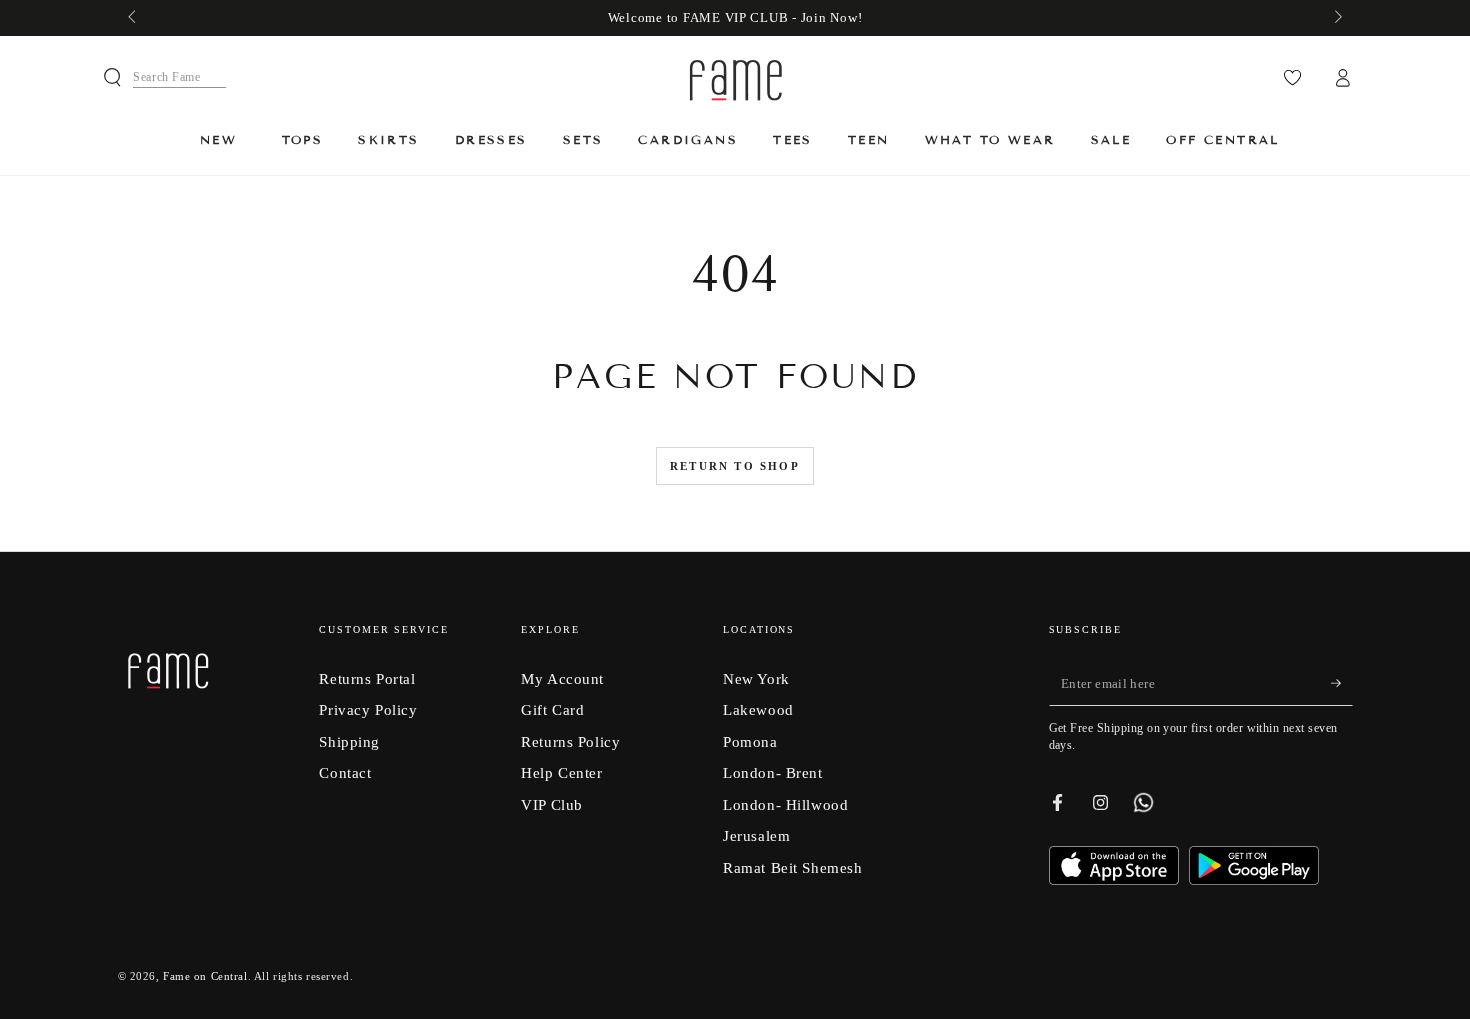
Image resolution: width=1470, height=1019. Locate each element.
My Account (562, 678)
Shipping (349, 741)
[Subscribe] (1342, 684)
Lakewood (758, 709)
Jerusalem (756, 835)
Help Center (561, 772)
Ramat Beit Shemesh (792, 867)
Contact (345, 772)
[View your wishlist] (1292, 78)
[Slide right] (1336, 18)
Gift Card (552, 709)
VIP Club (552, 804)
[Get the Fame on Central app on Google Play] (1254, 879)
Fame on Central (205, 976)
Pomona (750, 741)
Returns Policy (570, 741)
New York (756, 678)
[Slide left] (134, 18)
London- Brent (772, 772)
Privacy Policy (368, 709)
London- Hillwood (785, 804)
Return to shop (735, 466)
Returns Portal (367, 678)
